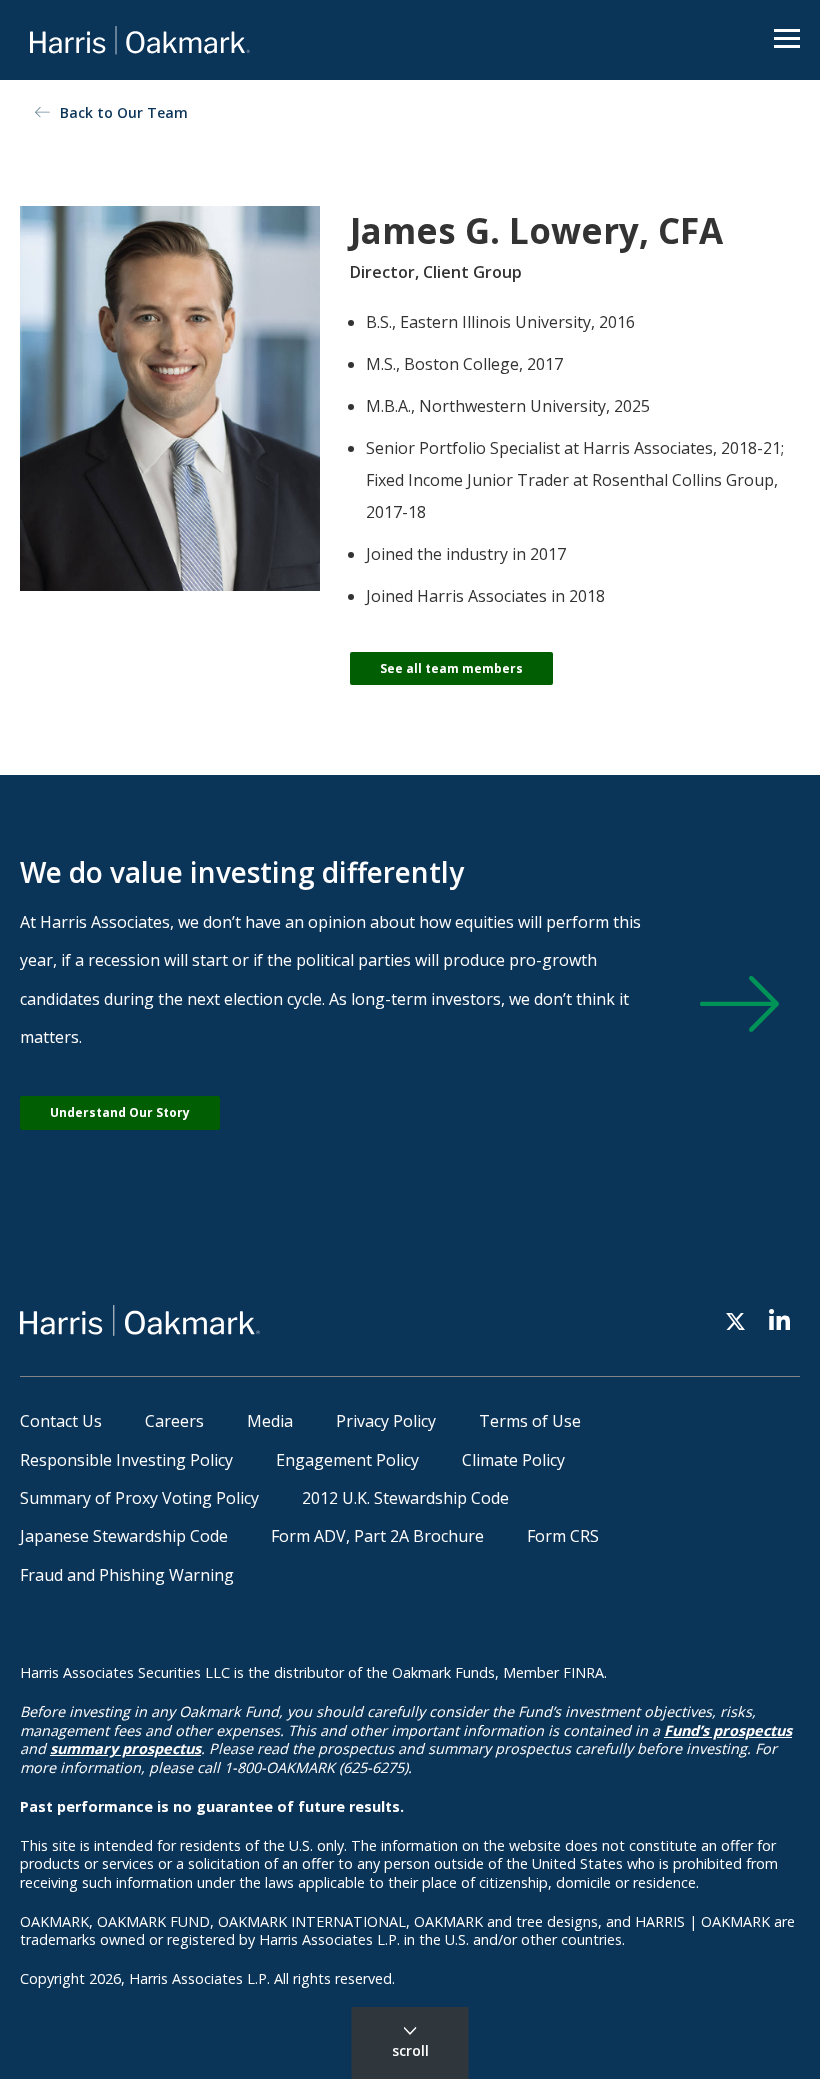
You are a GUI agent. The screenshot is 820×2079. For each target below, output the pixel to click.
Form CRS (563, 1536)
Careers (174, 1421)
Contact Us (61, 1421)
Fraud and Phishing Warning (127, 1575)
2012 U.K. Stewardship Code (405, 1498)
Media (270, 1421)
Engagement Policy (347, 1460)
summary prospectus (125, 1748)
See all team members (451, 668)
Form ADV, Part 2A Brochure (377, 1536)
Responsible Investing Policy (126, 1460)
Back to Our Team (124, 112)
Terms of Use (530, 1421)
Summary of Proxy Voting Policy (139, 1498)
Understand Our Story (120, 1112)
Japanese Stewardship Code (124, 1536)
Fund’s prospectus (728, 1730)
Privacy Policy (386, 1421)
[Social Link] (735, 1319)
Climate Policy (513, 1460)
